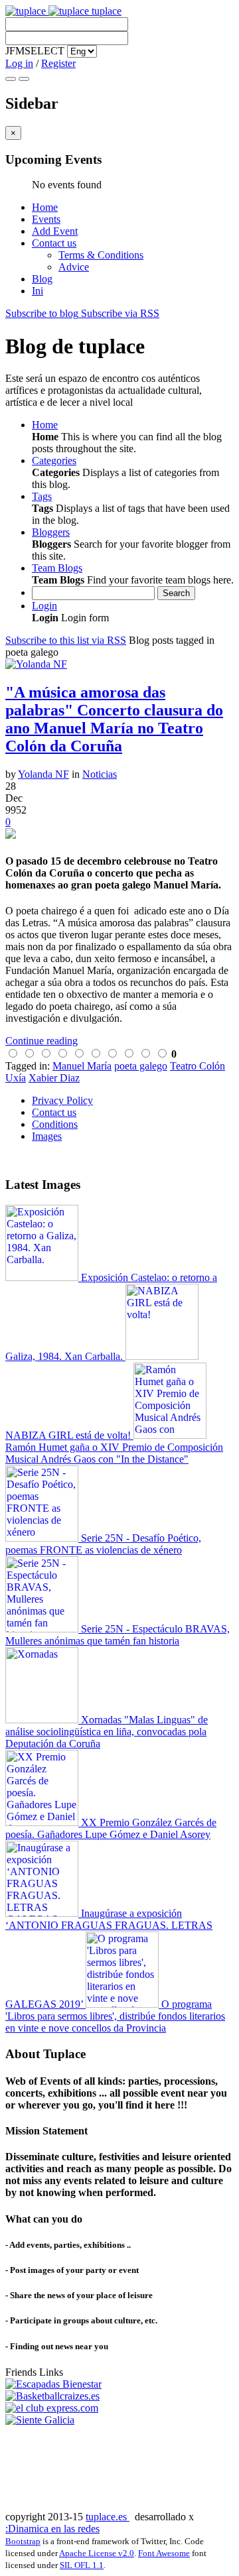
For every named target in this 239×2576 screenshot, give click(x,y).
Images (47, 1136)
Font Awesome (164, 2553)
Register (58, 63)
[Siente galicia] (40, 2420)
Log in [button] (19, 63)
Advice (74, 267)
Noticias (100, 774)
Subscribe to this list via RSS (66, 640)
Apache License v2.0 (97, 2553)
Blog (42, 279)
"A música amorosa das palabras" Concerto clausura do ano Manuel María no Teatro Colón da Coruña (114, 719)
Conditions (55, 1124)
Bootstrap (23, 2541)
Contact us (54, 243)
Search (176, 593)
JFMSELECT (35, 51)
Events (46, 219)
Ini (38, 291)
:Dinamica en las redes (52, 2529)
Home (45, 207)
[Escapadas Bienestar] (53, 2384)
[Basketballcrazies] (52, 2396)
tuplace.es (108, 2517)
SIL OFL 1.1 (82, 2565)
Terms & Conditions (101, 255)
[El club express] (52, 2408)
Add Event (55, 231)
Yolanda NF (43, 774)
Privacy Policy (62, 1100)
